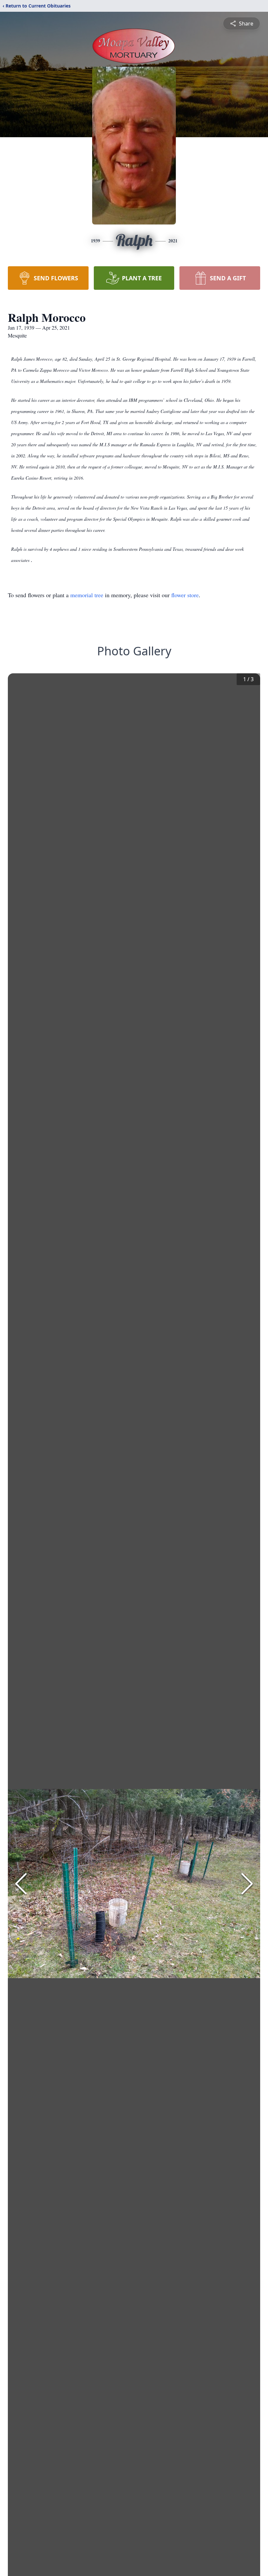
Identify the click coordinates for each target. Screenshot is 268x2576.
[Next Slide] (247, 1884)
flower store (185, 595)
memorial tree (87, 595)
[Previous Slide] (21, 1884)
